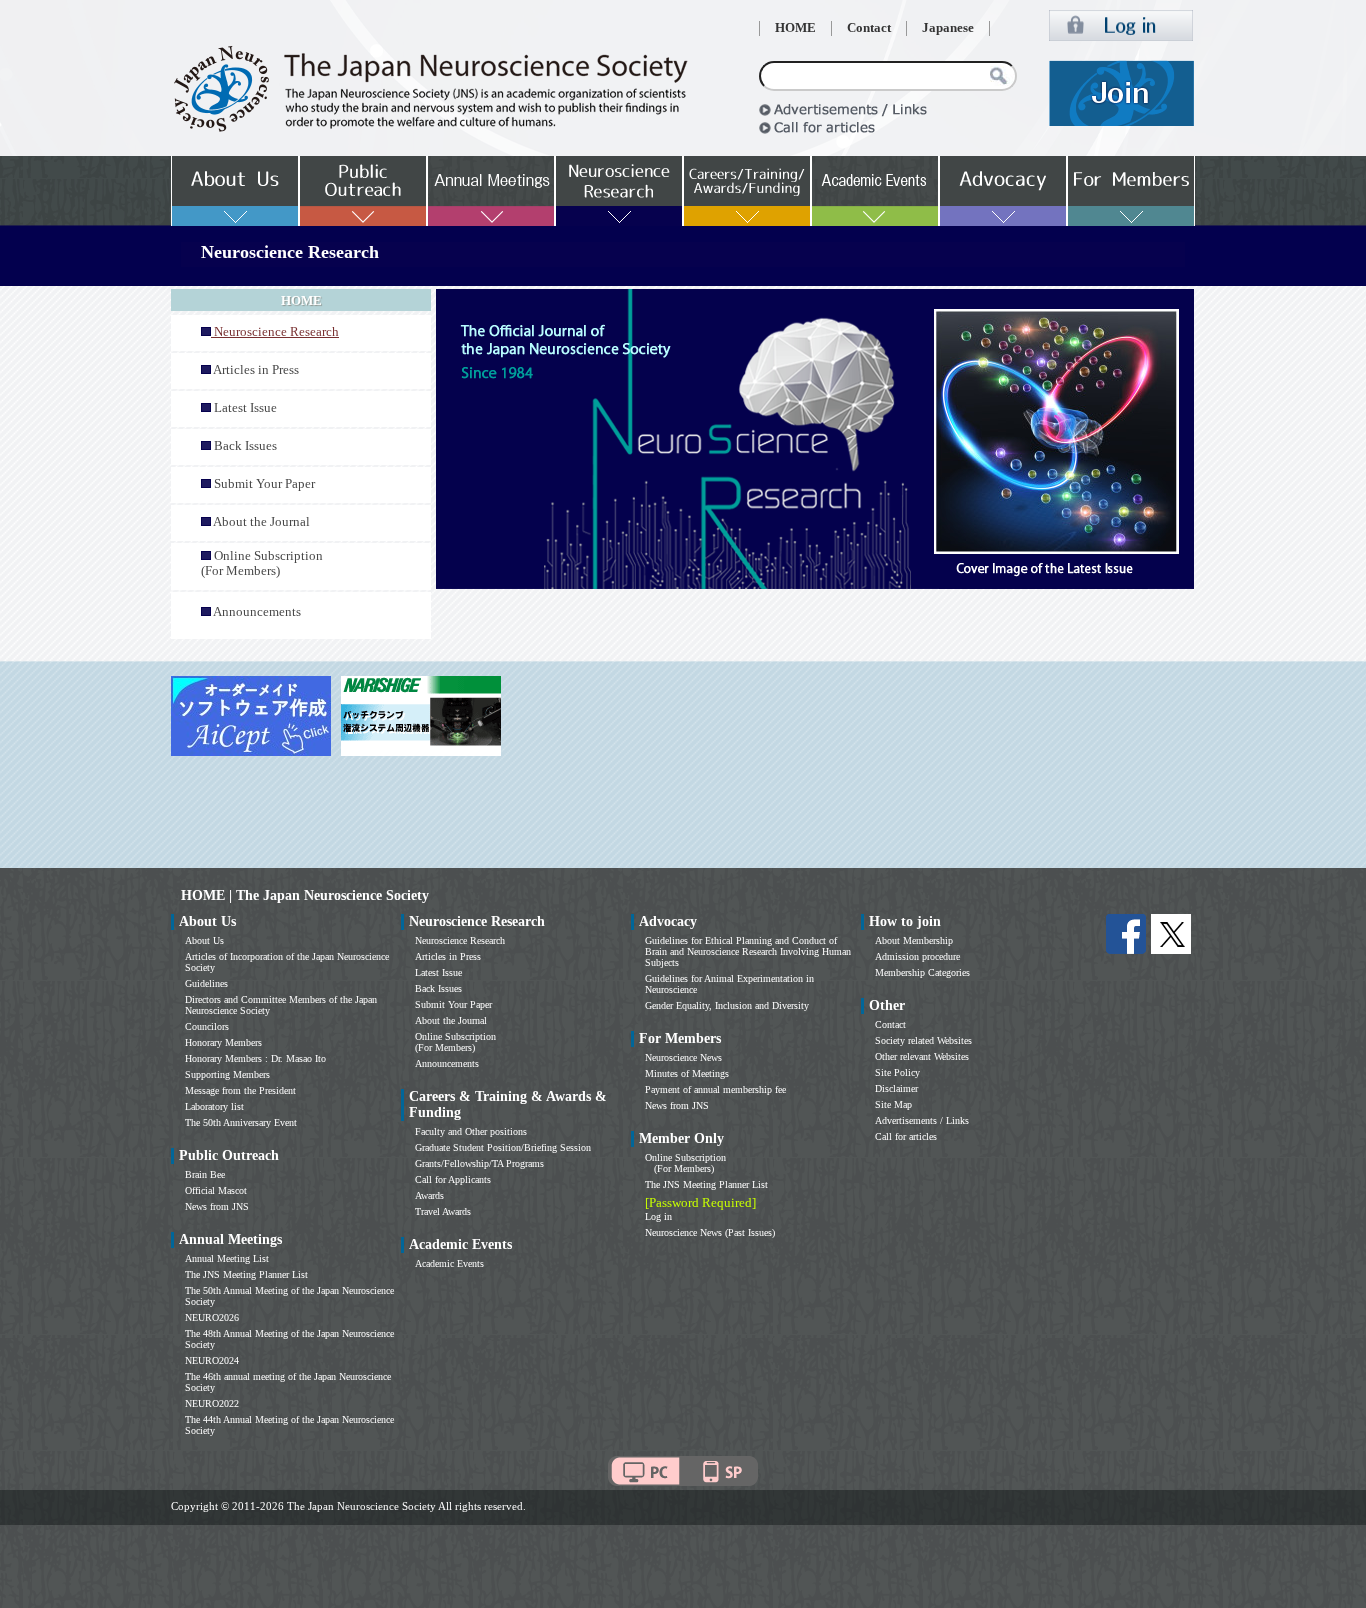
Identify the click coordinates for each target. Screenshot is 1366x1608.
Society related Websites (923, 1040)
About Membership (914, 940)
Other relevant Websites (922, 1056)
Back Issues (245, 446)
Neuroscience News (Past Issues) (710, 1232)
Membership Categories (922, 972)
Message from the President (240, 1090)
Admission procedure (917, 956)
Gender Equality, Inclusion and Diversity (727, 1005)
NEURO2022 (212, 1403)
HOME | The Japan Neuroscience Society (305, 895)
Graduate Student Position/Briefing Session (503, 1147)
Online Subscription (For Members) (262, 563)
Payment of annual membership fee (715, 1089)
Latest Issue (245, 408)
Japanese (948, 28)
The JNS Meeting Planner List (246, 1274)
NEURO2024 (212, 1360)
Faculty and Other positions (471, 1131)
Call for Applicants (453, 1179)
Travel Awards (443, 1211)
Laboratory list (214, 1106)
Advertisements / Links (922, 1120)
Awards (429, 1195)
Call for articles (906, 1136)
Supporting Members (227, 1074)
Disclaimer (896, 1088)
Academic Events (449, 1263)
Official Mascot (216, 1190)
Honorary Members (223, 1042)
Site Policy (897, 1072)
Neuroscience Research (460, 940)
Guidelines (206, 983)
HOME (795, 28)
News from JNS (217, 1206)
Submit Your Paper (264, 484)
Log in (658, 1216)
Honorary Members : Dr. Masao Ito (255, 1058)
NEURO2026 (212, 1317)
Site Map (893, 1104)
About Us (204, 940)
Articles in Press (256, 370)
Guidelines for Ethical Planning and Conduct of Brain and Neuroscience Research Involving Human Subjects (748, 951)
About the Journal (261, 522)
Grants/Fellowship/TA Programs (479, 1163)
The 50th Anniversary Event (241, 1122)
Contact (869, 28)
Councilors (207, 1026)
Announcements (257, 612)
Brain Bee (205, 1174)
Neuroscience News (683, 1057)
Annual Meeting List (227, 1258)
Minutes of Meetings (687, 1073)
